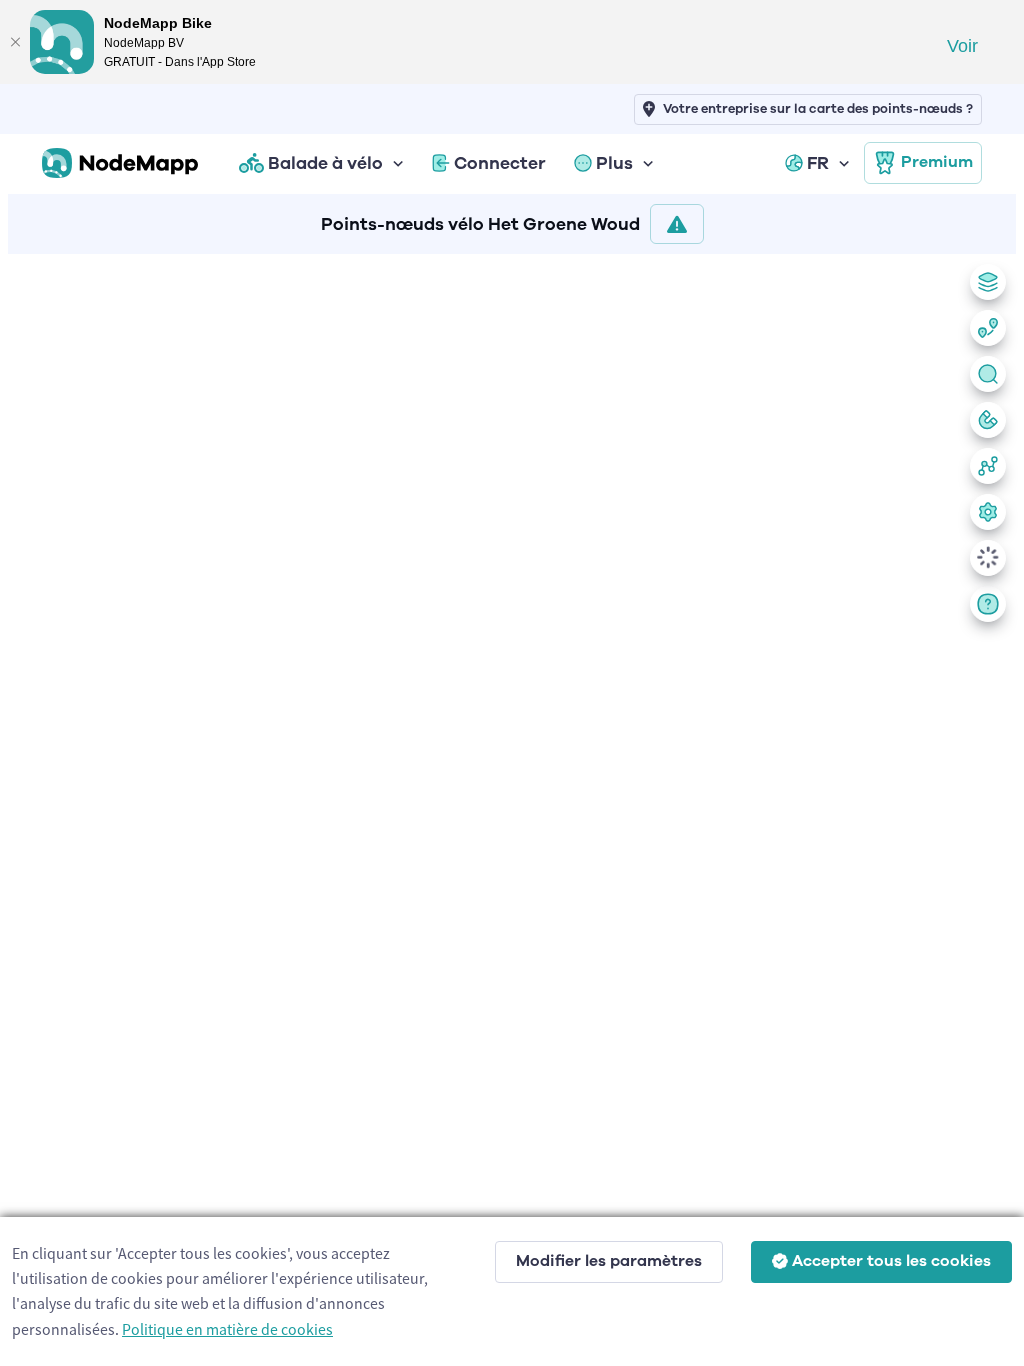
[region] (512, 806)
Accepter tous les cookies (891, 1261)
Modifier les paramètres (609, 1261)
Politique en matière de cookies (227, 1329)
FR (818, 163)
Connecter (500, 163)
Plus (614, 163)
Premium (937, 162)
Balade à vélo (325, 163)
